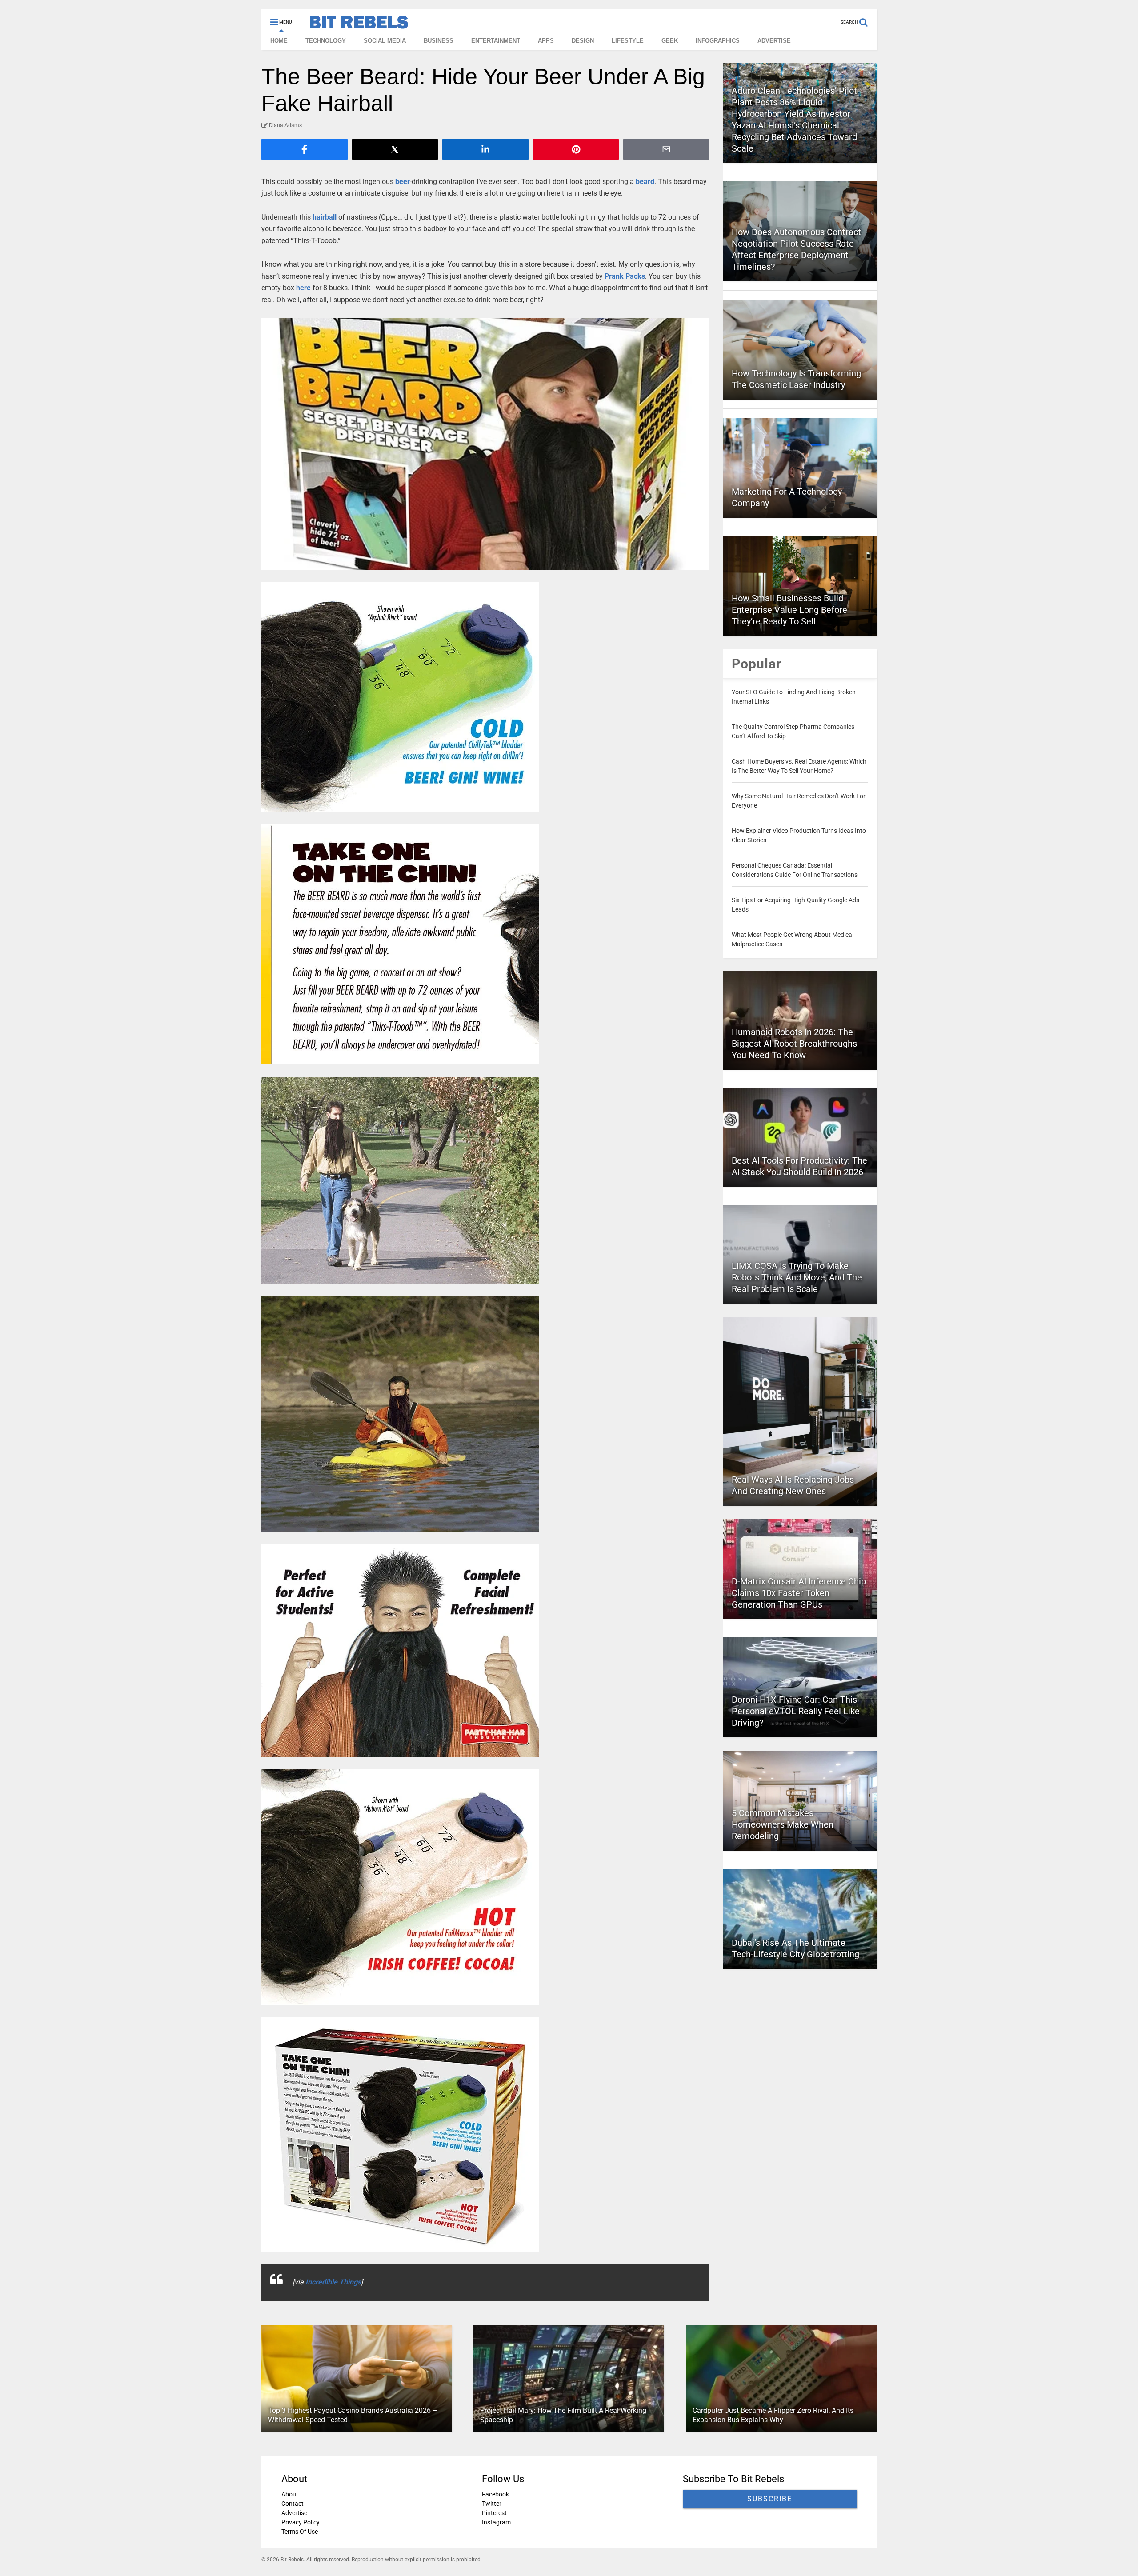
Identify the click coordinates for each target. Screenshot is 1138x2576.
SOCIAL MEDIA (385, 41)
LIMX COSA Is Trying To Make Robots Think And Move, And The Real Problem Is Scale (797, 1277)
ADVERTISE (774, 41)
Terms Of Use (300, 2532)
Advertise (294, 2513)
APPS (546, 41)
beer (403, 182)
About (290, 2494)
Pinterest (494, 2513)
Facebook (495, 2494)
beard (645, 182)
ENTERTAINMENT (496, 41)
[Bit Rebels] (355, 25)
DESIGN (583, 41)
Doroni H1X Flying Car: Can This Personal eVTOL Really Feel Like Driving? (796, 1711)
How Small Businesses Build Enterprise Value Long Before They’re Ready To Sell (789, 610)
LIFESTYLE (628, 41)
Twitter (492, 2504)
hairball (325, 217)
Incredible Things (333, 2282)
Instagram (496, 2522)
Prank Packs (625, 276)
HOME (279, 41)
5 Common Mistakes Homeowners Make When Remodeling (783, 1824)
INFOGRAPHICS (718, 41)
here (303, 288)
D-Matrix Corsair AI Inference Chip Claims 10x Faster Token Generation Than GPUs (799, 1593)
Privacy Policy (301, 2522)
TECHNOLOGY (326, 41)
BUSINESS (439, 41)
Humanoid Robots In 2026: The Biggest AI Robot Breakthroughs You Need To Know (794, 1044)
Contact (293, 2504)
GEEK (670, 41)
